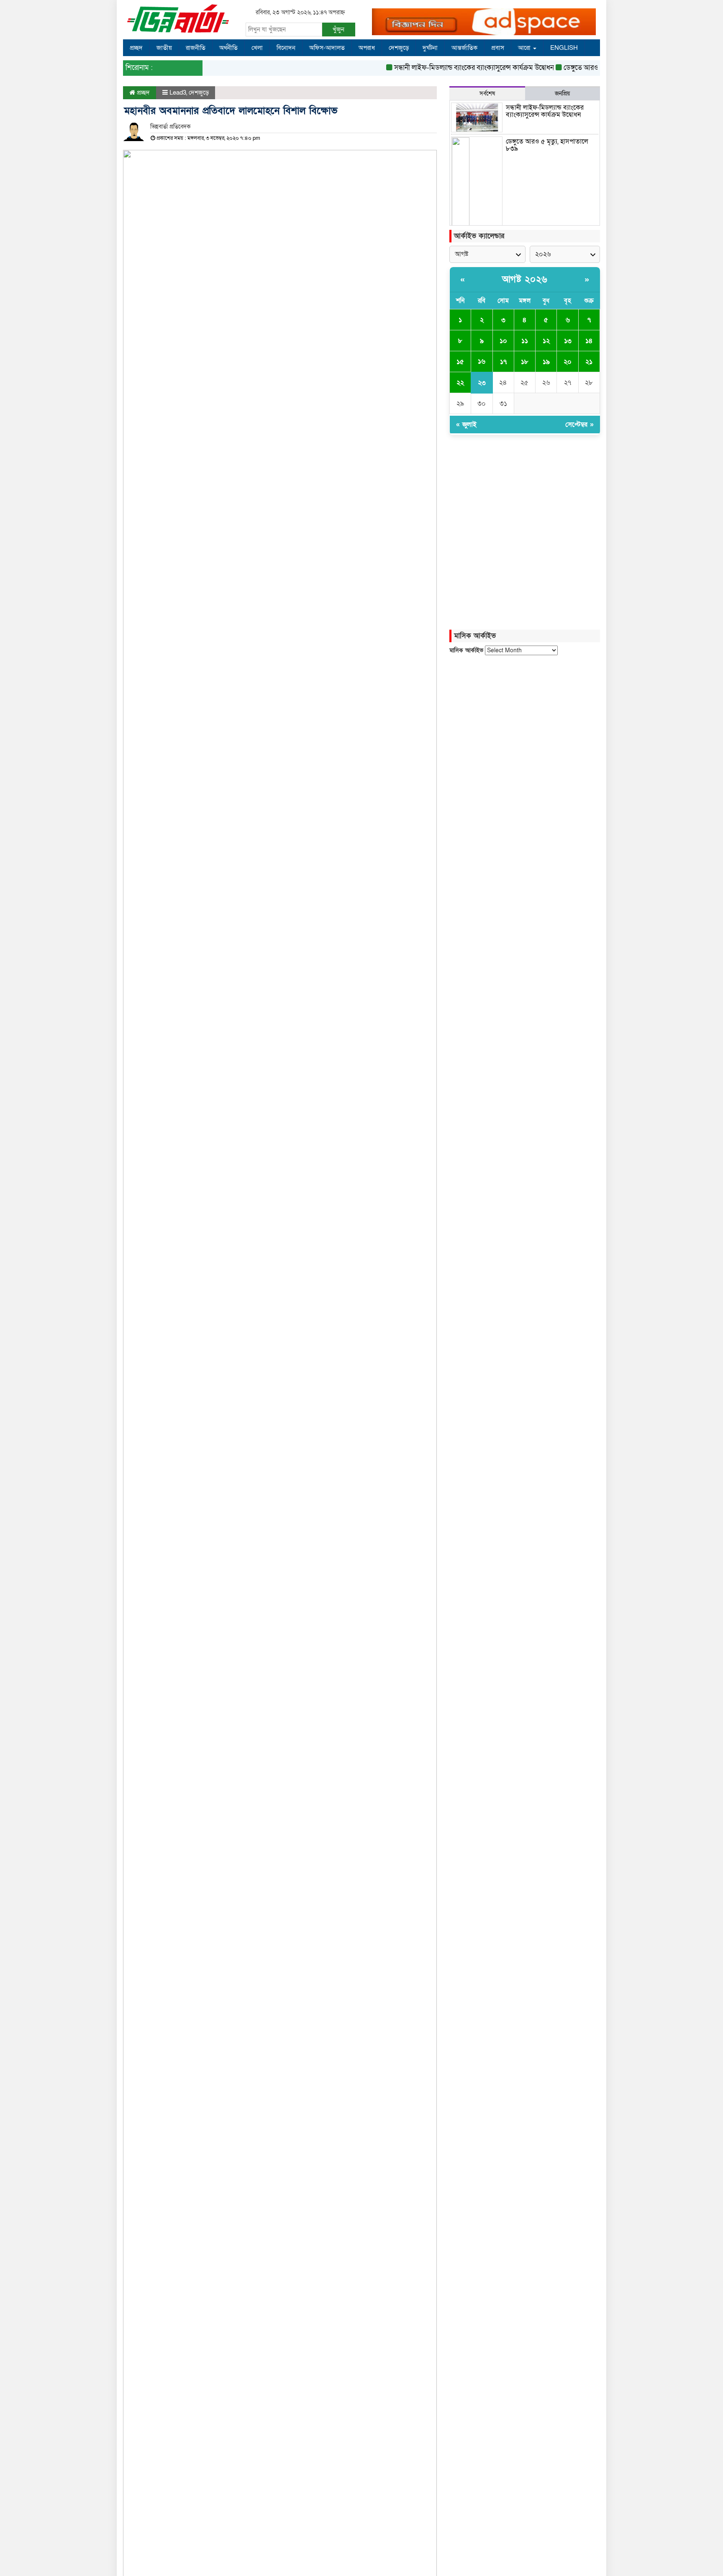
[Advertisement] (525, 732)
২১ (589, 362)
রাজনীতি (196, 48)
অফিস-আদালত (327, 48)
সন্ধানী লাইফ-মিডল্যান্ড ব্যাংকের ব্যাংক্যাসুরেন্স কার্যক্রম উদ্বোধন (452, 68)
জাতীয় (164, 48)
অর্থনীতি (228, 48)
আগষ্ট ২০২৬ (525, 279)
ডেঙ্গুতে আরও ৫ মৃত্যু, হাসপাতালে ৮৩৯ (591, 68)
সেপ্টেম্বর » (579, 425)
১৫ (460, 362)
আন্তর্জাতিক (464, 48)
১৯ (546, 362)
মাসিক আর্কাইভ (466, 650)
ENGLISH (564, 48)
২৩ (482, 383)
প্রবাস (498, 48)
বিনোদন (286, 48)
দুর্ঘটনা (430, 48)
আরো (525, 48)
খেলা (257, 48)
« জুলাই (466, 425)
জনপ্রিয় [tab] (562, 94)
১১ (525, 341)
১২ (546, 341)
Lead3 (178, 93)
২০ (568, 362)
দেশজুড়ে (399, 48)
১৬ (482, 361)
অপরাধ (367, 48)
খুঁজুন (338, 29)
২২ (460, 383)
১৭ (503, 362)
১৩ (568, 341)
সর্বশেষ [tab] (487, 94)
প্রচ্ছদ (136, 48)
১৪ (589, 341)
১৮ (525, 362)
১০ (503, 341)
